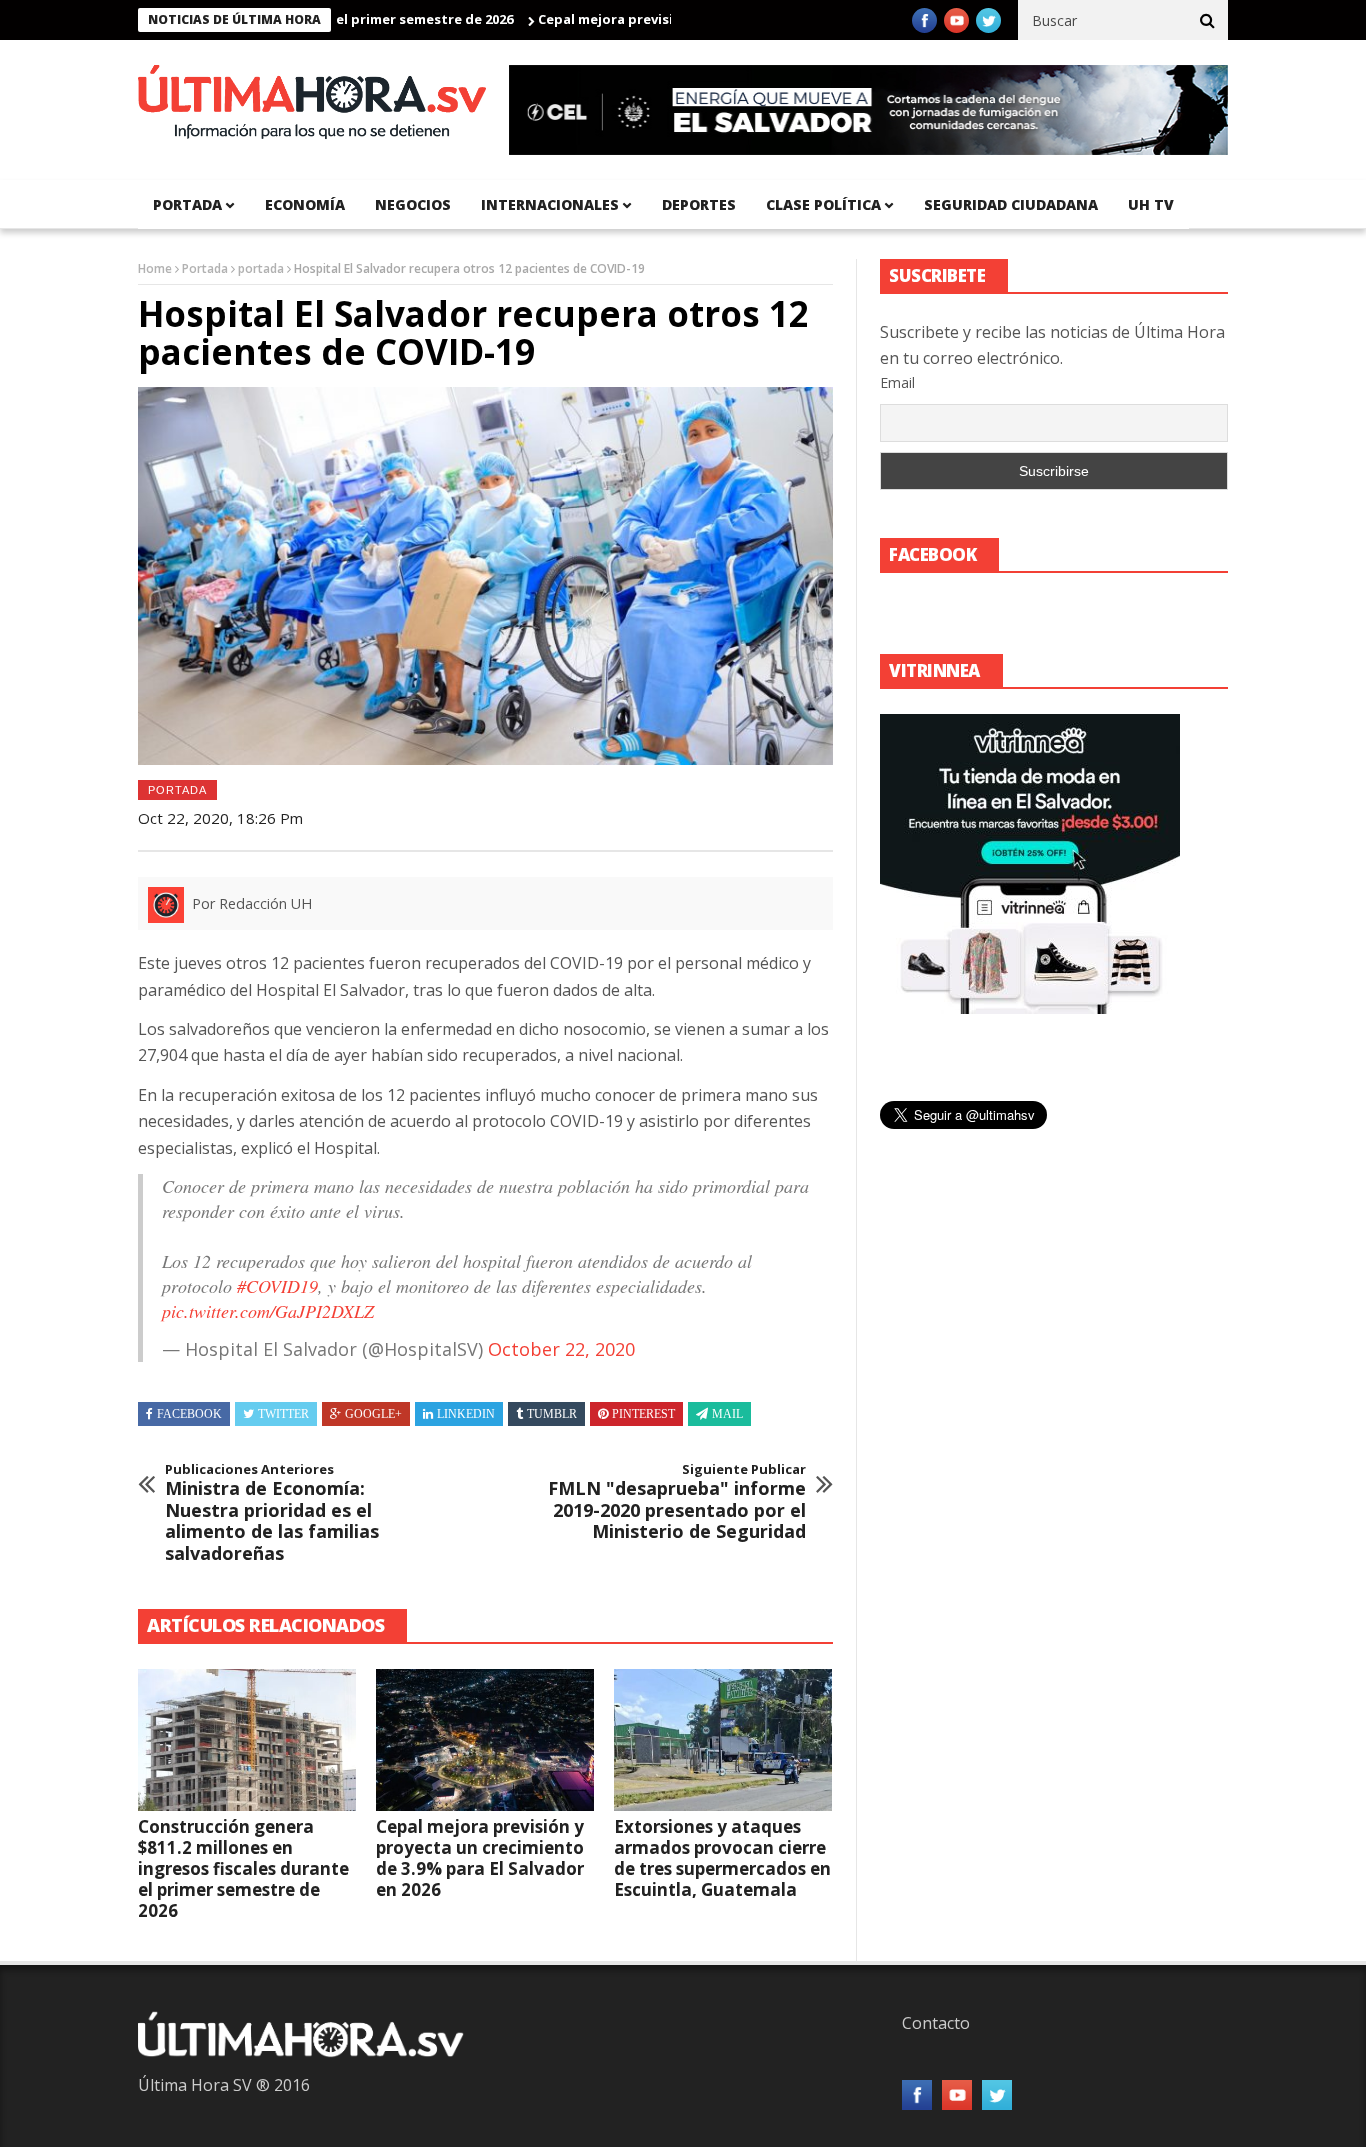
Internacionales (550, 204)
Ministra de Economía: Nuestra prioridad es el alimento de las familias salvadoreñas (272, 1513)
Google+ (373, 1414)
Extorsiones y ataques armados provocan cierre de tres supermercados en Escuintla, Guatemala (722, 1858)
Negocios (413, 204)
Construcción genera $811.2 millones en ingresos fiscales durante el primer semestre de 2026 (243, 1868)
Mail (727, 1414)
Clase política (823, 204)
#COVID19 (277, 1286)
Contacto (936, 2023)
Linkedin (466, 1414)
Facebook (189, 1414)
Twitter (283, 1414)
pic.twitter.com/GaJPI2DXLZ (268, 1311)
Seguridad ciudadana (1011, 204)
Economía (305, 204)
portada (187, 204)
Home (155, 268)
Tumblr (552, 1414)
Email (897, 382)
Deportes (699, 204)
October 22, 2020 (561, 1349)
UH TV (1151, 204)
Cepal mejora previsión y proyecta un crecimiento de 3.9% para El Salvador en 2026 (480, 1858)
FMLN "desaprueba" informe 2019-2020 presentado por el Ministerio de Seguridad (677, 1502)
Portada (205, 268)
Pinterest (643, 1414)
